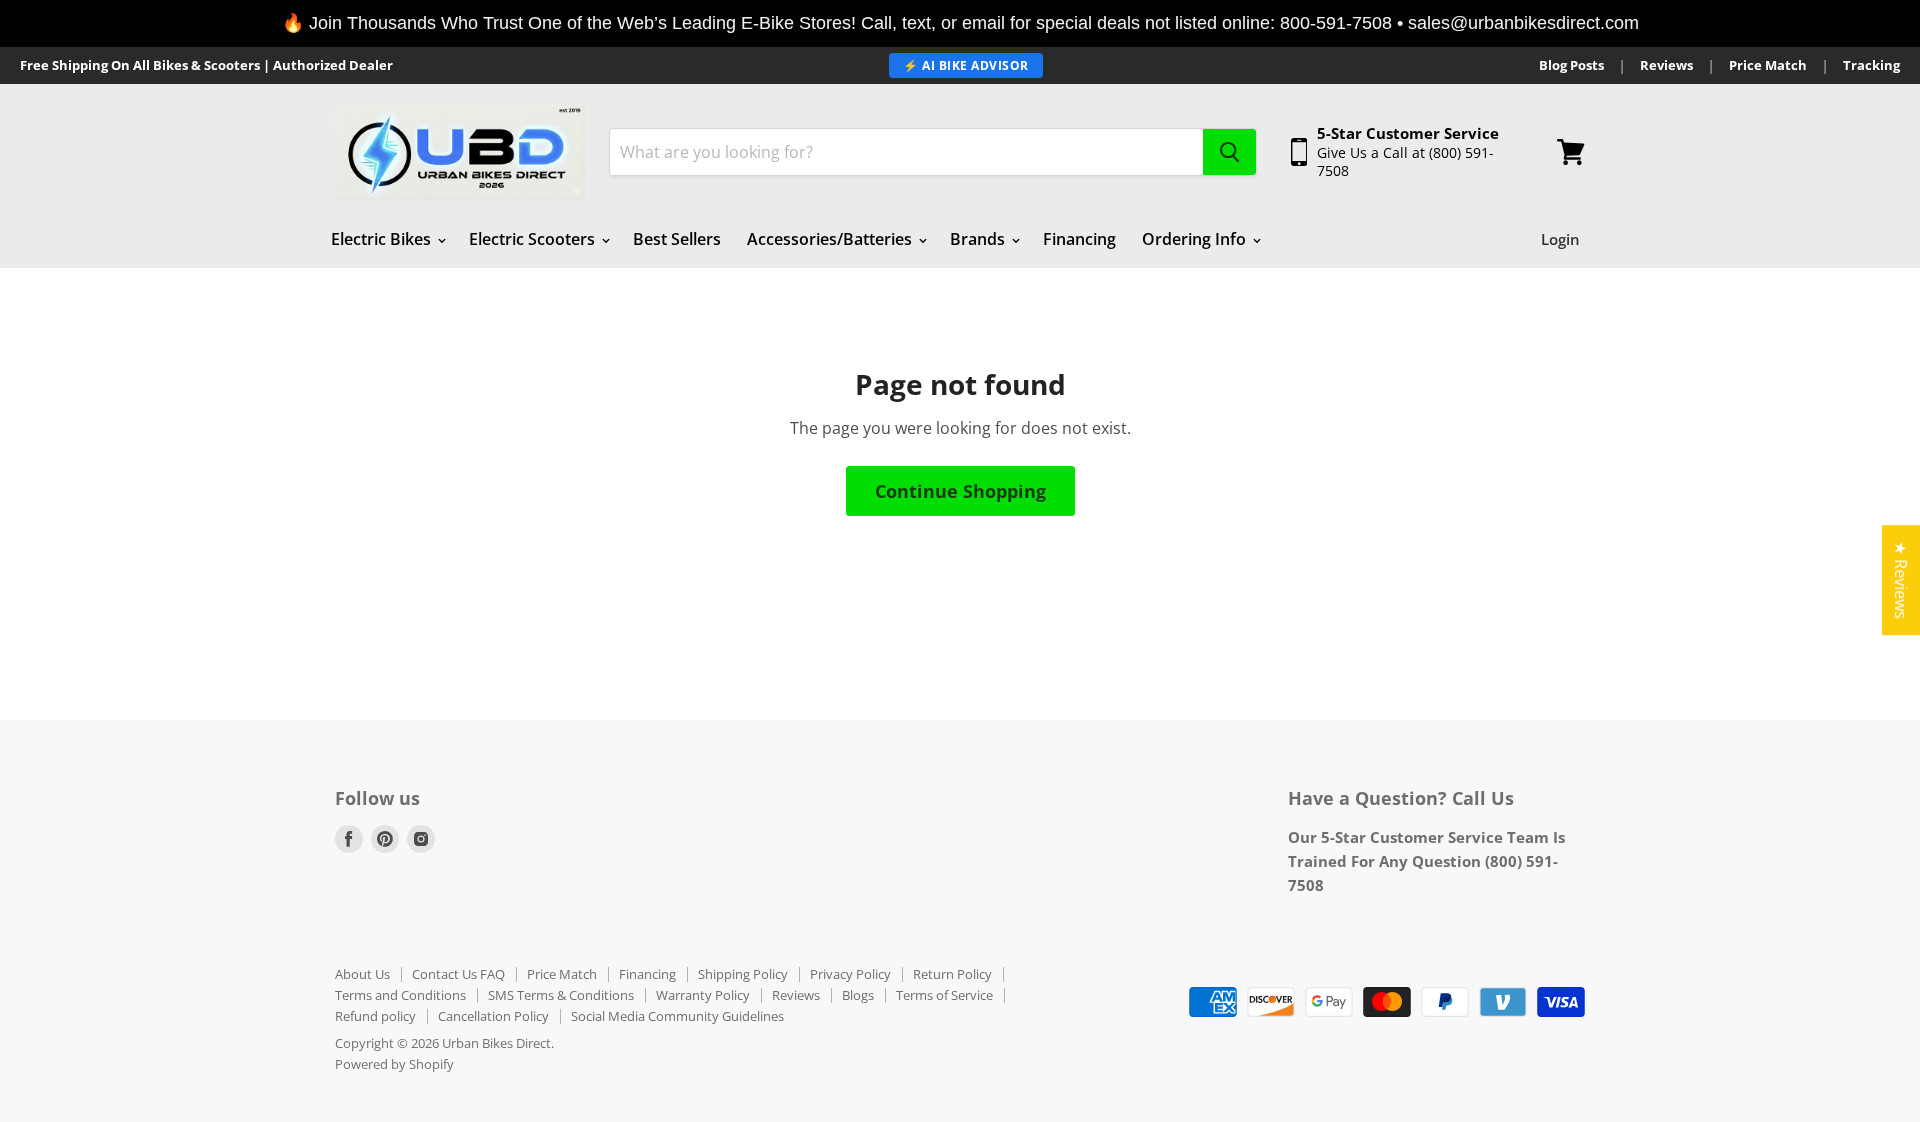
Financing (1079, 239)
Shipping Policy (743, 974)
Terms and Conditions (400, 995)
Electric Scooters (534, 239)
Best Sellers (677, 239)
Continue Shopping (960, 491)
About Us (362, 974)
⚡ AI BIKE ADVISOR (966, 65)
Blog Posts (1571, 65)
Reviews (1666, 65)
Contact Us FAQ (458, 974)
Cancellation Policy (493, 1016)
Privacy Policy (850, 974)
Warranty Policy (703, 995)
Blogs (858, 995)
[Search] (1229, 152)
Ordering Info (1196, 239)
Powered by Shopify (394, 1064)
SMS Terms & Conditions (561, 995)
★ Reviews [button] (1901, 580)
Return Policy (952, 974)
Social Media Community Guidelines (677, 1016)
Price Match (1768, 65)
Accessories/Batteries (831, 239)
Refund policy (375, 1016)
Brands (979, 239)
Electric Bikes (383, 239)
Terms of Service (944, 995)
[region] (960, 23)
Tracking (1871, 65)
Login (1560, 239)
